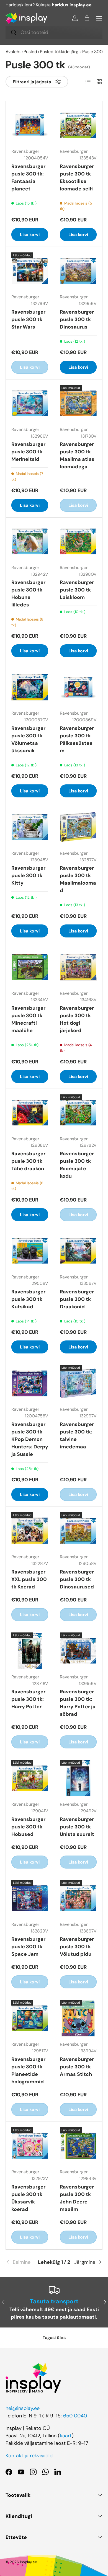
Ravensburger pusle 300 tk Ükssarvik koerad (28, 2198)
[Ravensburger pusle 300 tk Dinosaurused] (78, 1531)
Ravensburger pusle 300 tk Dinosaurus (77, 319)
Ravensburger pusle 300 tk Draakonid (77, 1299)
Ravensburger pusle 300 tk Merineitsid (28, 452)
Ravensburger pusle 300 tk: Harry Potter (28, 1699)
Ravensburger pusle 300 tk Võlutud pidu (77, 1947)
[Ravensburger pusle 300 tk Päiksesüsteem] (78, 687)
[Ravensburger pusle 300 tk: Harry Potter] (30, 1651)
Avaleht (13, 52)
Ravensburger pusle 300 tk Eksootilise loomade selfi (77, 178)
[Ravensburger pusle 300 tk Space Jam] (30, 1898)
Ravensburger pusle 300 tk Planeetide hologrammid (28, 2070)
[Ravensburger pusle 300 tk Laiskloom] (78, 542)
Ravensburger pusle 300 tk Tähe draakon (28, 1161)
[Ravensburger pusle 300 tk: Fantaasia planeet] (30, 125)
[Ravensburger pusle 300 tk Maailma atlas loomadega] (78, 403)
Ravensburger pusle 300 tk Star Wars (28, 319)
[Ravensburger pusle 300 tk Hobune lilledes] (30, 542)
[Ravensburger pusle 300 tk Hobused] (30, 1778)
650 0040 (75, 2416)
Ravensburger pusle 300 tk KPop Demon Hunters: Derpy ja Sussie (30, 1439)
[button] (87, 18)
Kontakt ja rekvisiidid (29, 2456)
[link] (22, 2262)
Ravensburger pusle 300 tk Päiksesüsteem (77, 739)
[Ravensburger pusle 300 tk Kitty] (30, 827)
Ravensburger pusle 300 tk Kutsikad (28, 1299)
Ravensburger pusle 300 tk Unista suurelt (77, 1827)
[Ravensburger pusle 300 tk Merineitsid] (30, 403)
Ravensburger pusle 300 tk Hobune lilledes (28, 594)
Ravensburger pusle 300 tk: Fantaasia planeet (28, 178)
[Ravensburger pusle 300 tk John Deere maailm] (78, 2146)
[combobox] (54, 32)
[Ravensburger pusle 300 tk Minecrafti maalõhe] (30, 967)
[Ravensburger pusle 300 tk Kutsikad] (30, 1251)
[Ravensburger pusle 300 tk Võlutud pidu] (78, 1898)
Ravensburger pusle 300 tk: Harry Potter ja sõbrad (78, 1703)
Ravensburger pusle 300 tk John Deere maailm (77, 2198)
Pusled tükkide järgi (60, 52)
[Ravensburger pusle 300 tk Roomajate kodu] (78, 1113)
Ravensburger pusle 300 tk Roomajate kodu (77, 1165)
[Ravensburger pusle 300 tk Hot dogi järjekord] (78, 967)
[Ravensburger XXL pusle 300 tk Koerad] (30, 1531)
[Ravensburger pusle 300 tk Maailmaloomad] (78, 827)
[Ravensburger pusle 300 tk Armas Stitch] (78, 2018)
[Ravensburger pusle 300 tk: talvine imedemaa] (78, 1383)
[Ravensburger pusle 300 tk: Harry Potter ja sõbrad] (78, 1651)
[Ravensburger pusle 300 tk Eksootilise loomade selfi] (78, 125)
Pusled (30, 52)
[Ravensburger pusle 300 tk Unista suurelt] (78, 1778)
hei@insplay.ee (23, 2408)
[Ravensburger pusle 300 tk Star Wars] (30, 271)
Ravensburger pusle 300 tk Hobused (28, 1827)
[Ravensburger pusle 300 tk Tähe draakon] (30, 1113)
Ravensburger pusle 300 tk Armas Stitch (77, 2067)
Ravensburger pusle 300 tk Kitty (28, 875)
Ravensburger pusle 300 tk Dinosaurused (77, 1579)
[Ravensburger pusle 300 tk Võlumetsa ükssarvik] (30, 687)
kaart (66, 2436)
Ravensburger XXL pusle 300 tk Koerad (29, 1579)
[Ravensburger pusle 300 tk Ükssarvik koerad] (30, 2146)
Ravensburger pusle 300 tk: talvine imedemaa (77, 1436)
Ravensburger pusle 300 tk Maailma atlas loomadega (77, 455)
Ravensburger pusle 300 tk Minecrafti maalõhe (28, 1019)
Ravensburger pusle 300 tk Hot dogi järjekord (77, 1019)
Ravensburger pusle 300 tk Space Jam (28, 1947)
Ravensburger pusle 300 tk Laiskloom (77, 590)
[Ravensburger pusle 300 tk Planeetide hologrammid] (30, 2018)
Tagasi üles (54, 2338)
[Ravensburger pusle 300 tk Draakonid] (78, 1251)
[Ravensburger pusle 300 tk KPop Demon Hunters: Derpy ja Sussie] (30, 1383)
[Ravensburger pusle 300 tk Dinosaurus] (78, 271)
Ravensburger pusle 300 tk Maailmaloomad (78, 879)
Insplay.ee (29, 2562)
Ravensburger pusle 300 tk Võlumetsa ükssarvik (28, 739)
